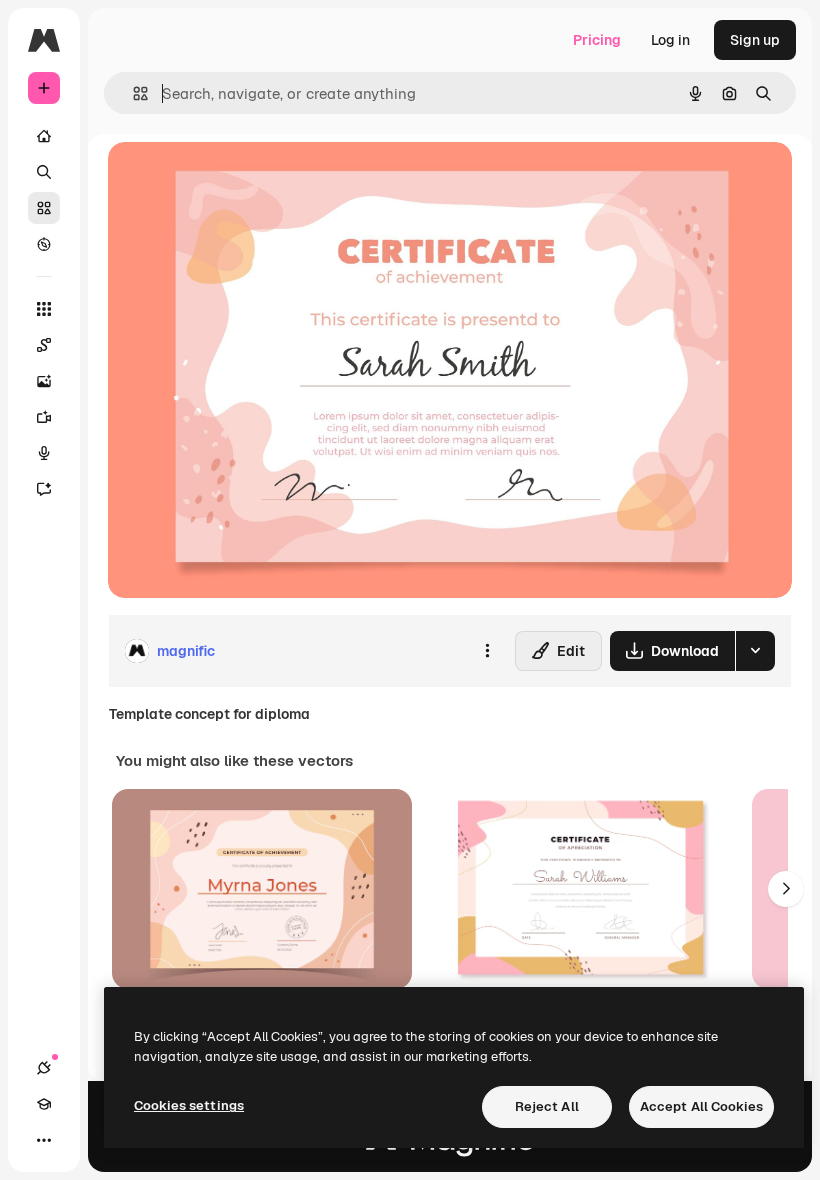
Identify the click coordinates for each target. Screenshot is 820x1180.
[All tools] (44, 309)
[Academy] (44, 1104)
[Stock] (44, 208)
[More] (44, 1140)
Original (236, 179)
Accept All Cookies (701, 1106)
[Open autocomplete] (132, 93)
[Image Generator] (44, 381)
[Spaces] (44, 345)
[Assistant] (44, 489)
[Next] (786, 889)
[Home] (44, 136)
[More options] (487, 651)
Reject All (547, 1106)
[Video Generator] (44, 417)
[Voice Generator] (44, 453)
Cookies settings (189, 1105)
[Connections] (44, 1068)
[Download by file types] (755, 651)
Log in (670, 40)
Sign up (755, 40)
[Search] (44, 172)
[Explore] (44, 244)
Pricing (597, 40)
